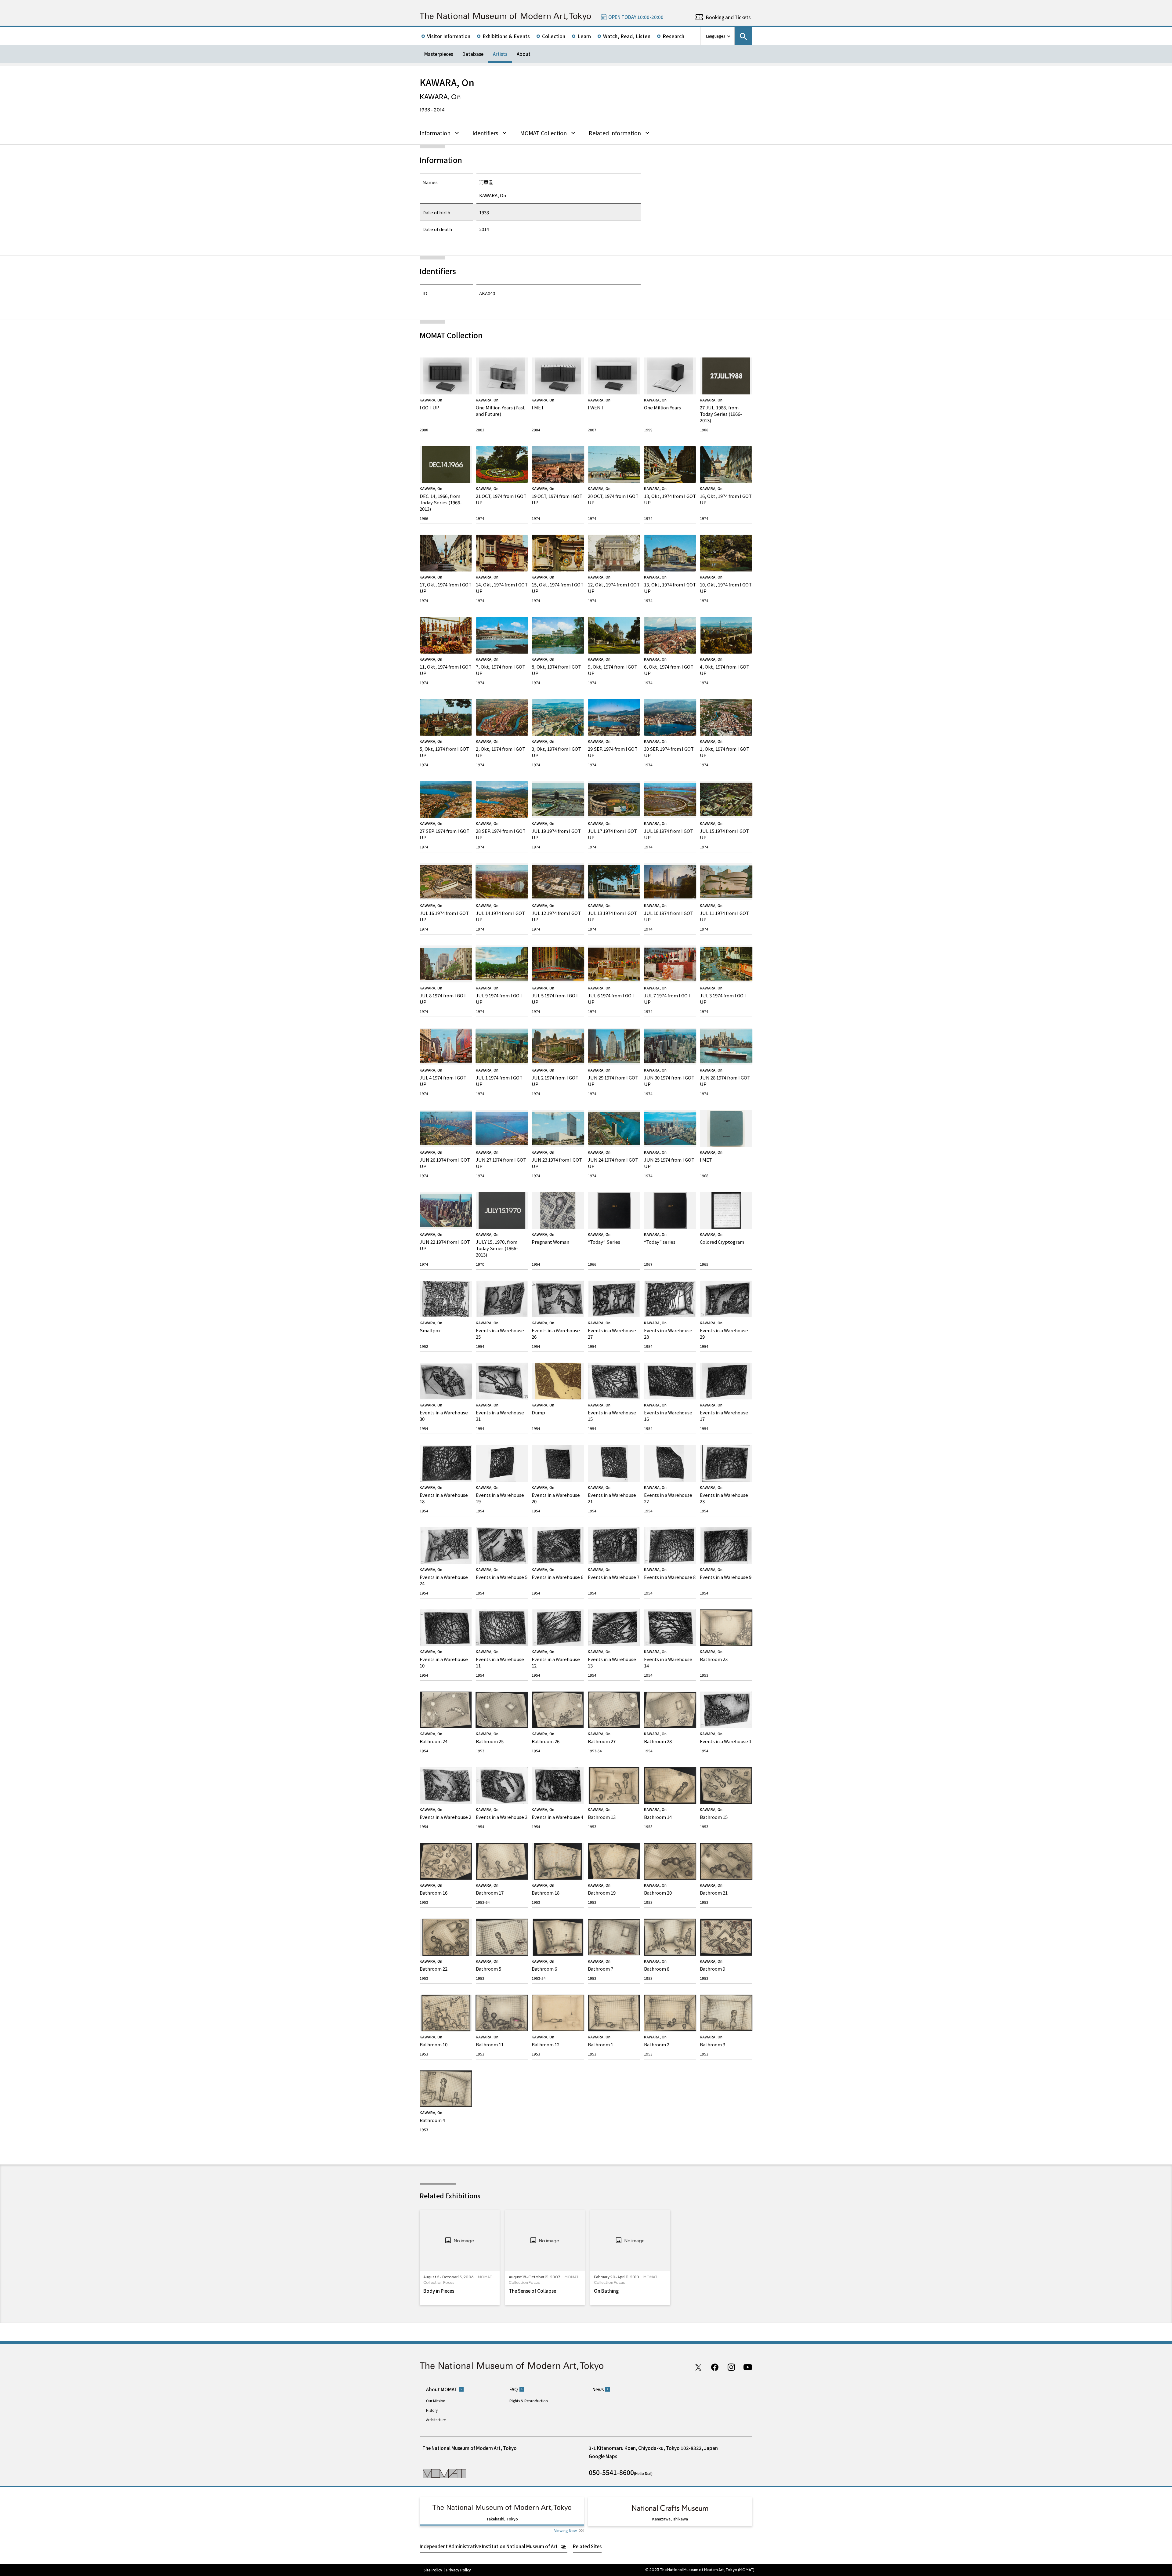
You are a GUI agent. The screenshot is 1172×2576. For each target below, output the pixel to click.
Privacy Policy (459, 2570)
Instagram (731, 2367)
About (524, 54)
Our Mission (436, 2401)
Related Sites (587, 2546)
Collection (554, 36)
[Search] (743, 36)
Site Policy (433, 2570)
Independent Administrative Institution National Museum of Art (489, 2546)
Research (673, 36)
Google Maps (603, 2456)
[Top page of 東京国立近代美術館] (505, 17)
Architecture (436, 2420)
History (432, 2410)
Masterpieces (439, 54)
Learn (584, 36)
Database (473, 54)
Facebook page (715, 2367)
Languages (716, 36)
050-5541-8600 (611, 2472)
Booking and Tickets (728, 17)
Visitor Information (449, 36)
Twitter (698, 2367)
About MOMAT (442, 2389)
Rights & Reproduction (529, 2401)
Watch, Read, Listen (627, 36)
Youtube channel (748, 2367)
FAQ (514, 2389)
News (598, 2389)
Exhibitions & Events (506, 36)
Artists (500, 54)
